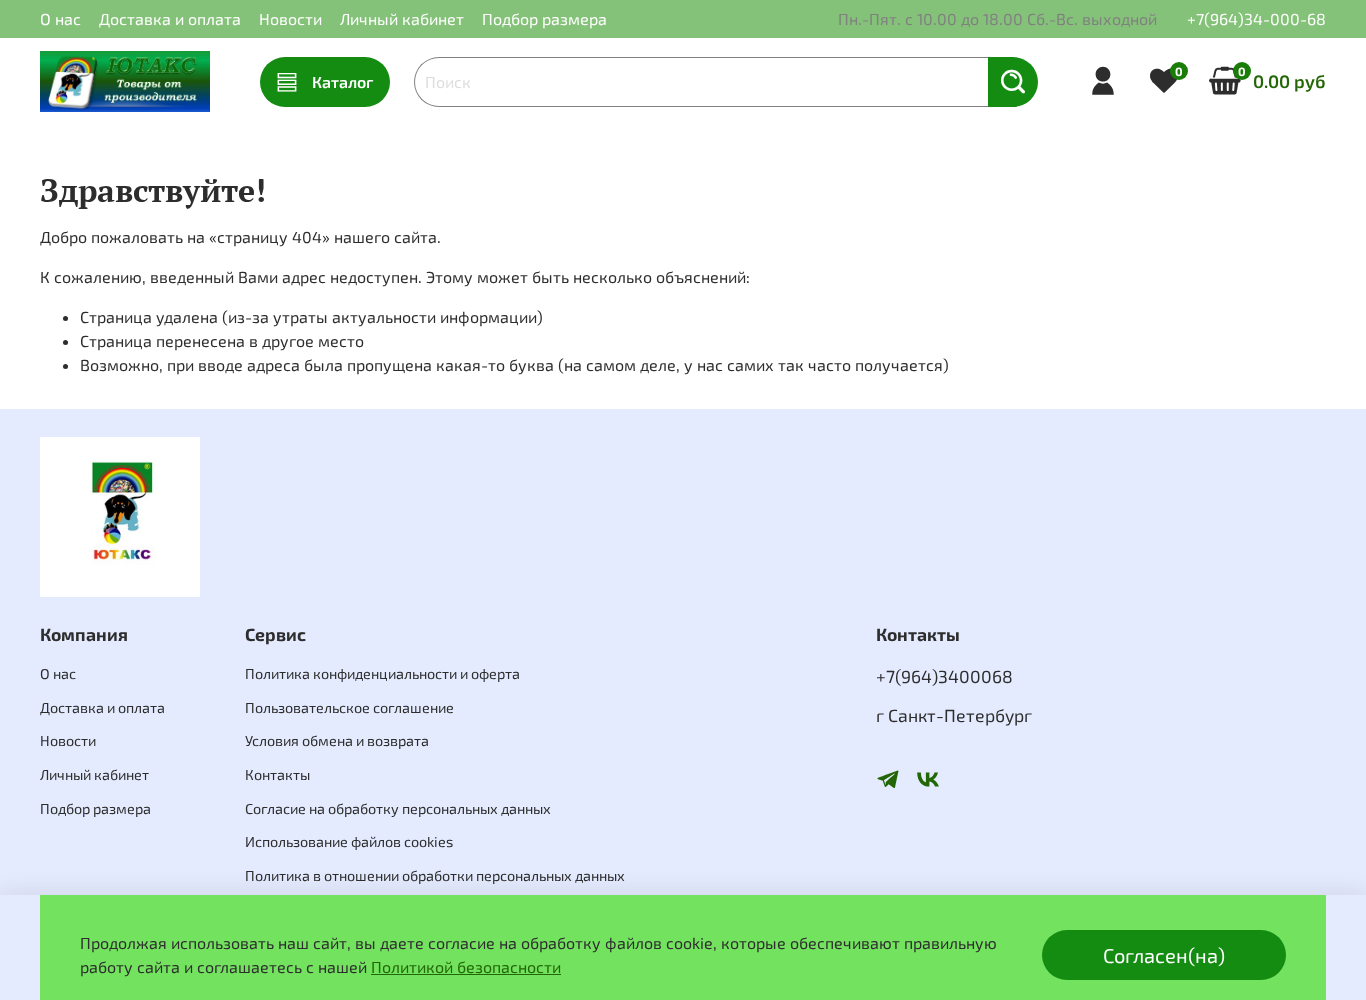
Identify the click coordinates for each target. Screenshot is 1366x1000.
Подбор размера (544, 18)
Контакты (277, 774)
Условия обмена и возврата (337, 740)
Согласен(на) (1164, 955)
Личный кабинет (402, 18)
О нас (60, 18)
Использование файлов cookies (349, 841)
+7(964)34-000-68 (1256, 18)
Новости (290, 18)
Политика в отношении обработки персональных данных (435, 875)
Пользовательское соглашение (349, 707)
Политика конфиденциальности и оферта (382, 673)
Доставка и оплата (170, 18)
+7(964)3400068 (944, 676)
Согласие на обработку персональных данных (398, 808)
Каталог (342, 81)
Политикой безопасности (466, 966)
